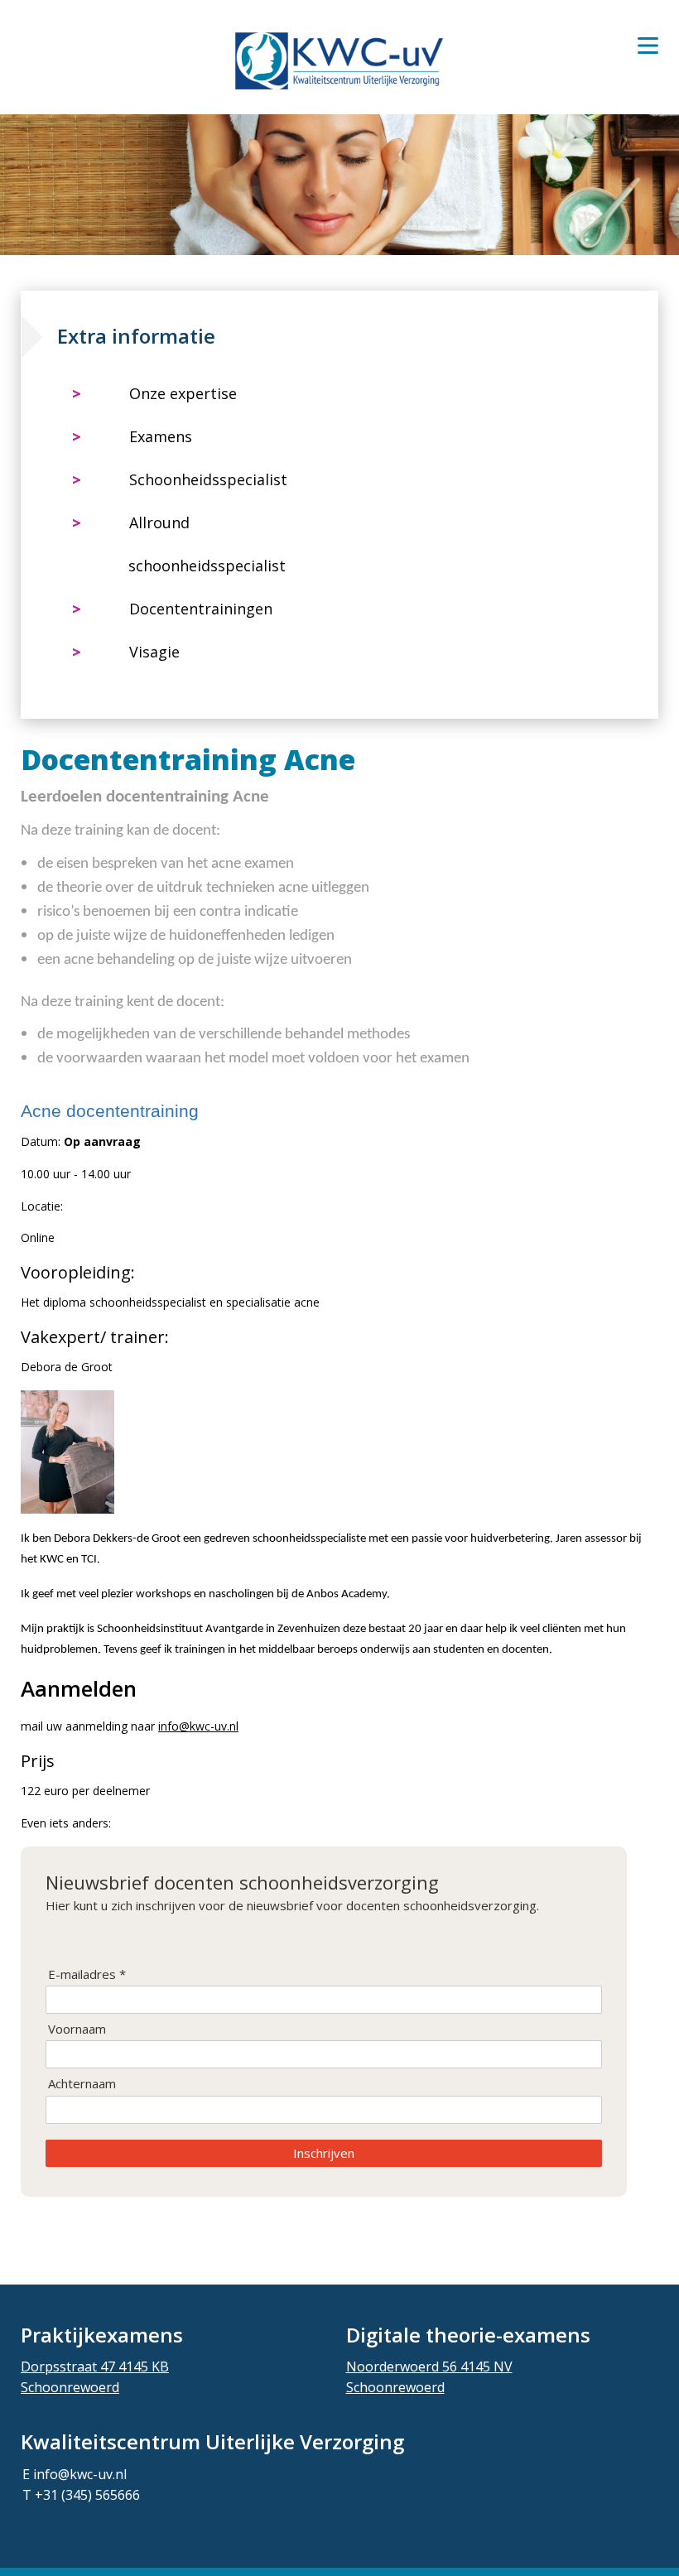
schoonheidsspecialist (207, 566)
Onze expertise (183, 393)
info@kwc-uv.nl (198, 1726)
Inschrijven (324, 2153)
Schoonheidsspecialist (208, 479)
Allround (159, 522)
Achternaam (82, 2084)
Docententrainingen (201, 609)
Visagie (154, 652)
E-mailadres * (87, 1974)
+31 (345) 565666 (87, 2495)
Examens (161, 436)
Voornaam (77, 2029)
